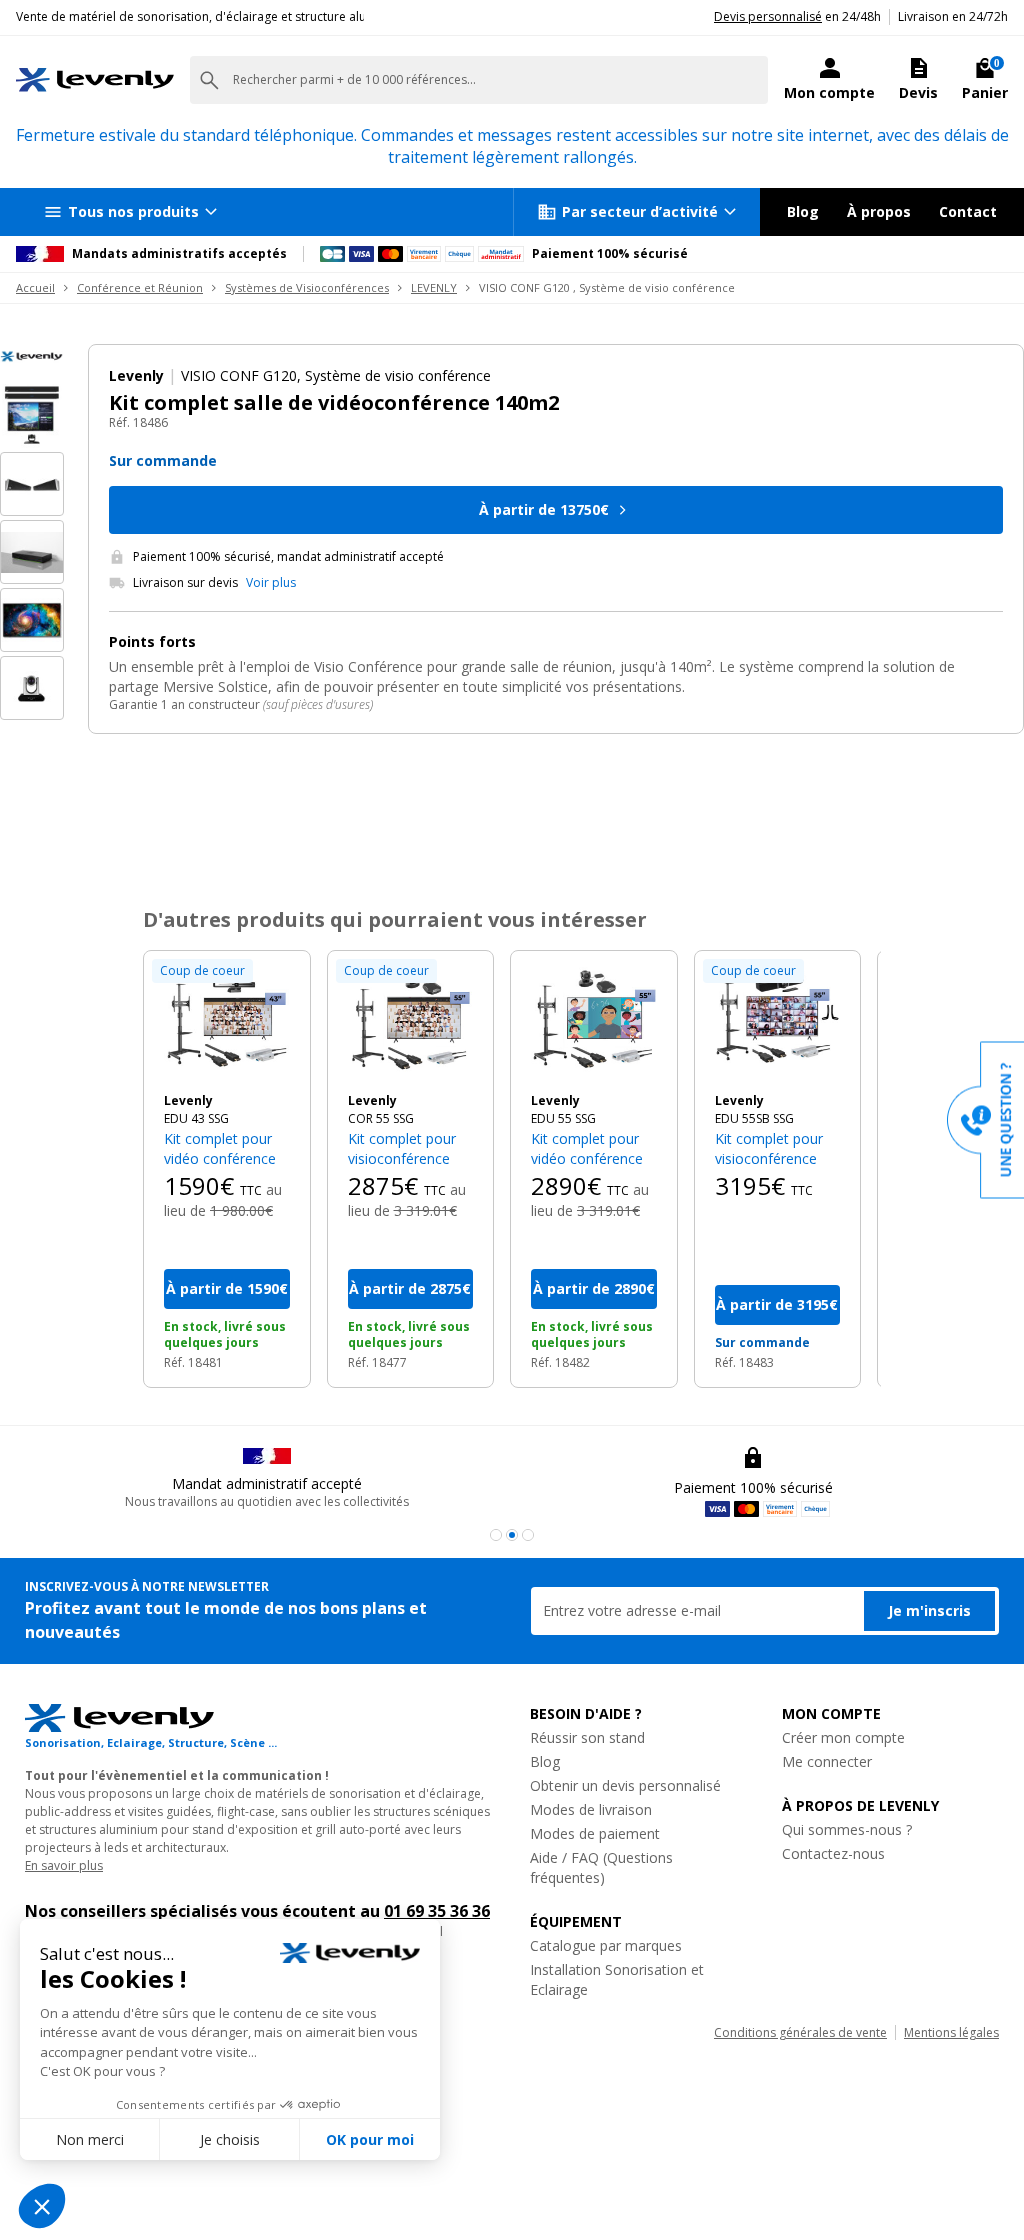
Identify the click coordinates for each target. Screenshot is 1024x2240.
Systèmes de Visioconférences (307, 287)
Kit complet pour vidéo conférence (220, 1148)
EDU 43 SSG (196, 1118)
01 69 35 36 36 (437, 1911)
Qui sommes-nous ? (847, 1829)
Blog (803, 211)
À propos (879, 211)
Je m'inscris (929, 1610)
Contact (968, 211)
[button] (496, 1535)
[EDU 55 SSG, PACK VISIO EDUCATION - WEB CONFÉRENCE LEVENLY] (594, 1022)
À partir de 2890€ (594, 1288)
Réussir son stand (587, 1737)
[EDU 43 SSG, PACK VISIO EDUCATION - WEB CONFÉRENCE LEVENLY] (227, 1022)
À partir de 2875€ (410, 1288)
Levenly (188, 1101)
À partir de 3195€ (777, 1304)
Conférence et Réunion (140, 287)
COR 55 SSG (381, 1118)
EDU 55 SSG (563, 1118)
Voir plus (271, 583)
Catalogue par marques (606, 1945)
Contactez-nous (833, 1853)
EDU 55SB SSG (754, 1118)
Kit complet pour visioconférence (402, 1148)
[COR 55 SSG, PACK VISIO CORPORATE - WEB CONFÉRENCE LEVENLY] (411, 1022)
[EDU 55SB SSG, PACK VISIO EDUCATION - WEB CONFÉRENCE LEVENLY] (778, 1022)
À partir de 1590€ (227, 1288)
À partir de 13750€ (544, 509)
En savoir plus (64, 1865)
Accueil (35, 287)
